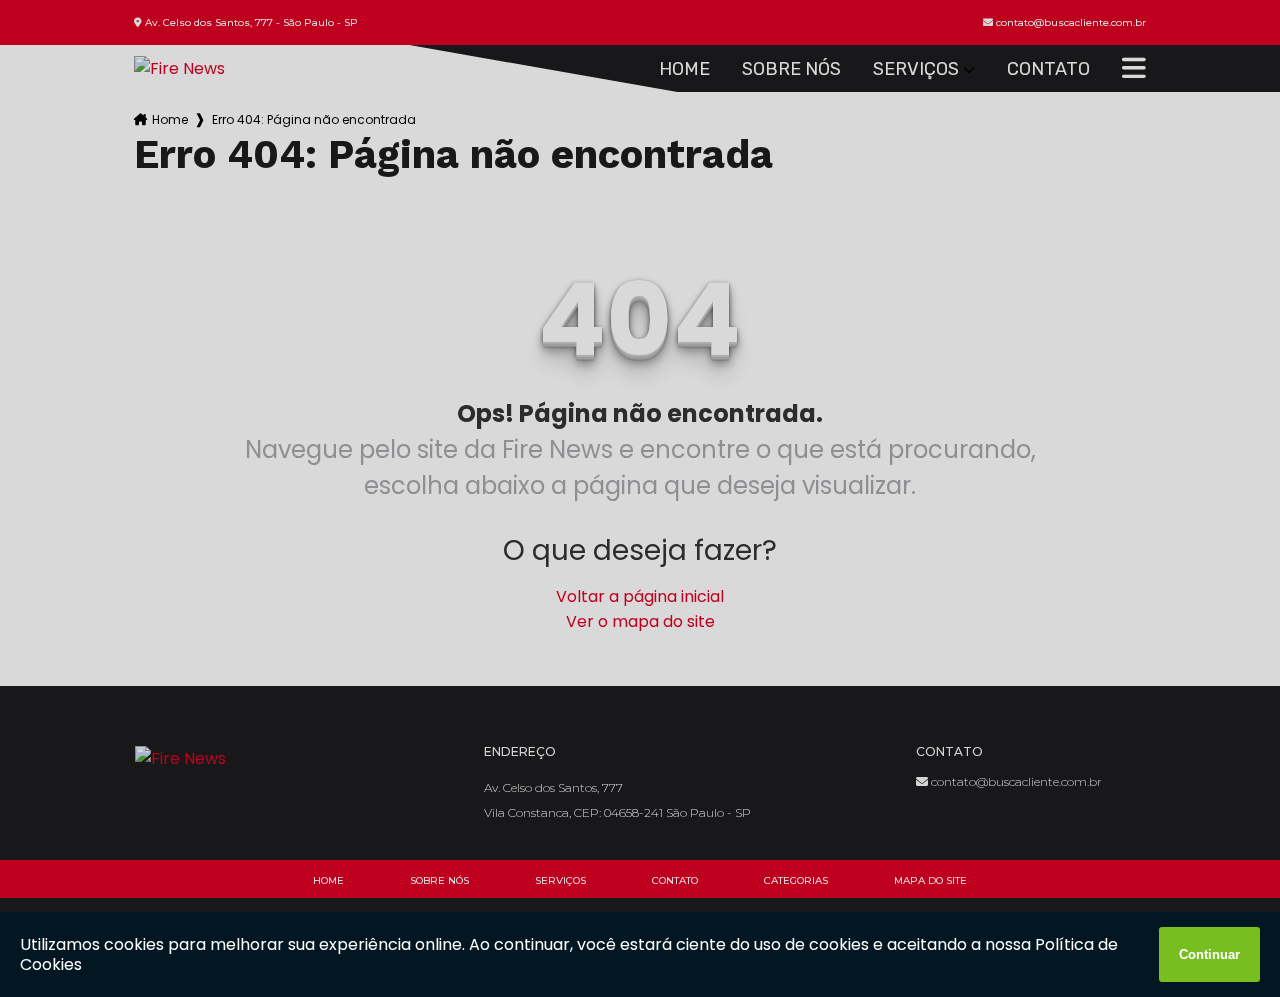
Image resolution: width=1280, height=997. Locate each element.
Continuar (1209, 954)
